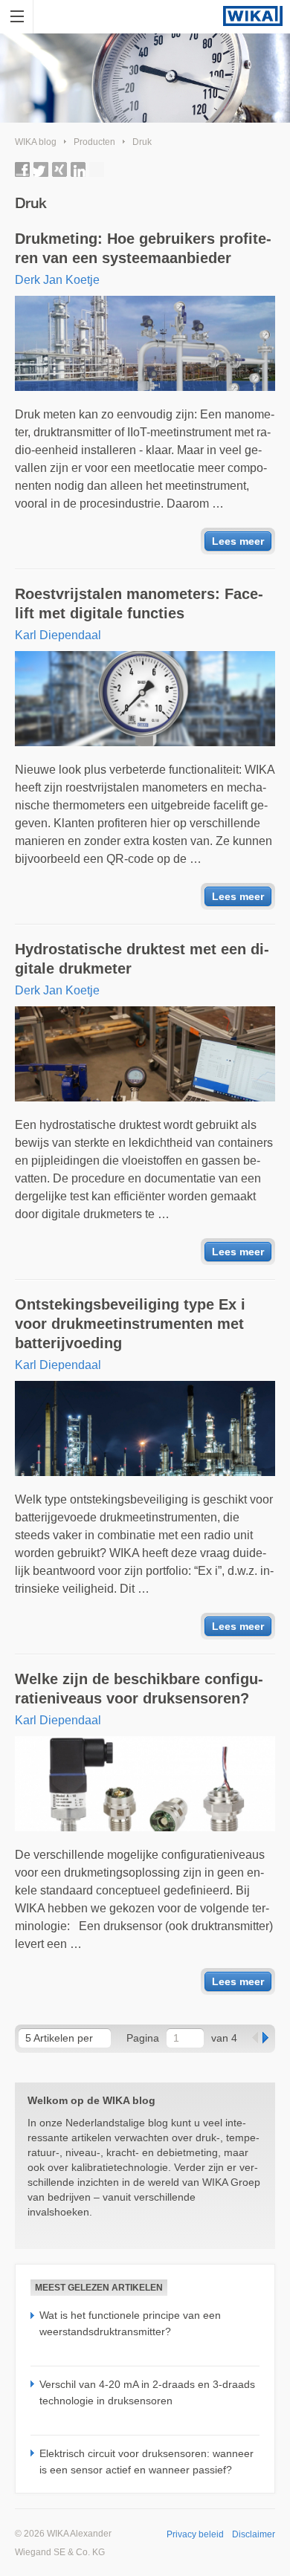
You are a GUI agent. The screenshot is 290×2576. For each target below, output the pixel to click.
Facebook (22, 169)
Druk (142, 142)
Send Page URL (97, 169)
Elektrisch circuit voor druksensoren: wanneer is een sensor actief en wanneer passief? (146, 2462)
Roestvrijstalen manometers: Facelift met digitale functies (139, 603)
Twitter (41, 169)
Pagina (143, 2038)
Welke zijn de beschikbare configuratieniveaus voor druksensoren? (139, 1689)
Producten (94, 142)
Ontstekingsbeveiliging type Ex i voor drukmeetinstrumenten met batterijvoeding (130, 1324)
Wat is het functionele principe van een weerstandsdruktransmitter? (130, 2323)
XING (59, 169)
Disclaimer (254, 2534)
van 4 (224, 2038)
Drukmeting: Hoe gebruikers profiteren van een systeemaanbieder (143, 248)
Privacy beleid (195, 2534)
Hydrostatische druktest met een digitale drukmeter (142, 959)
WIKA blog (36, 142)
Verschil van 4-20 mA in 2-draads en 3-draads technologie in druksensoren (147, 2392)
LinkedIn (78, 169)
